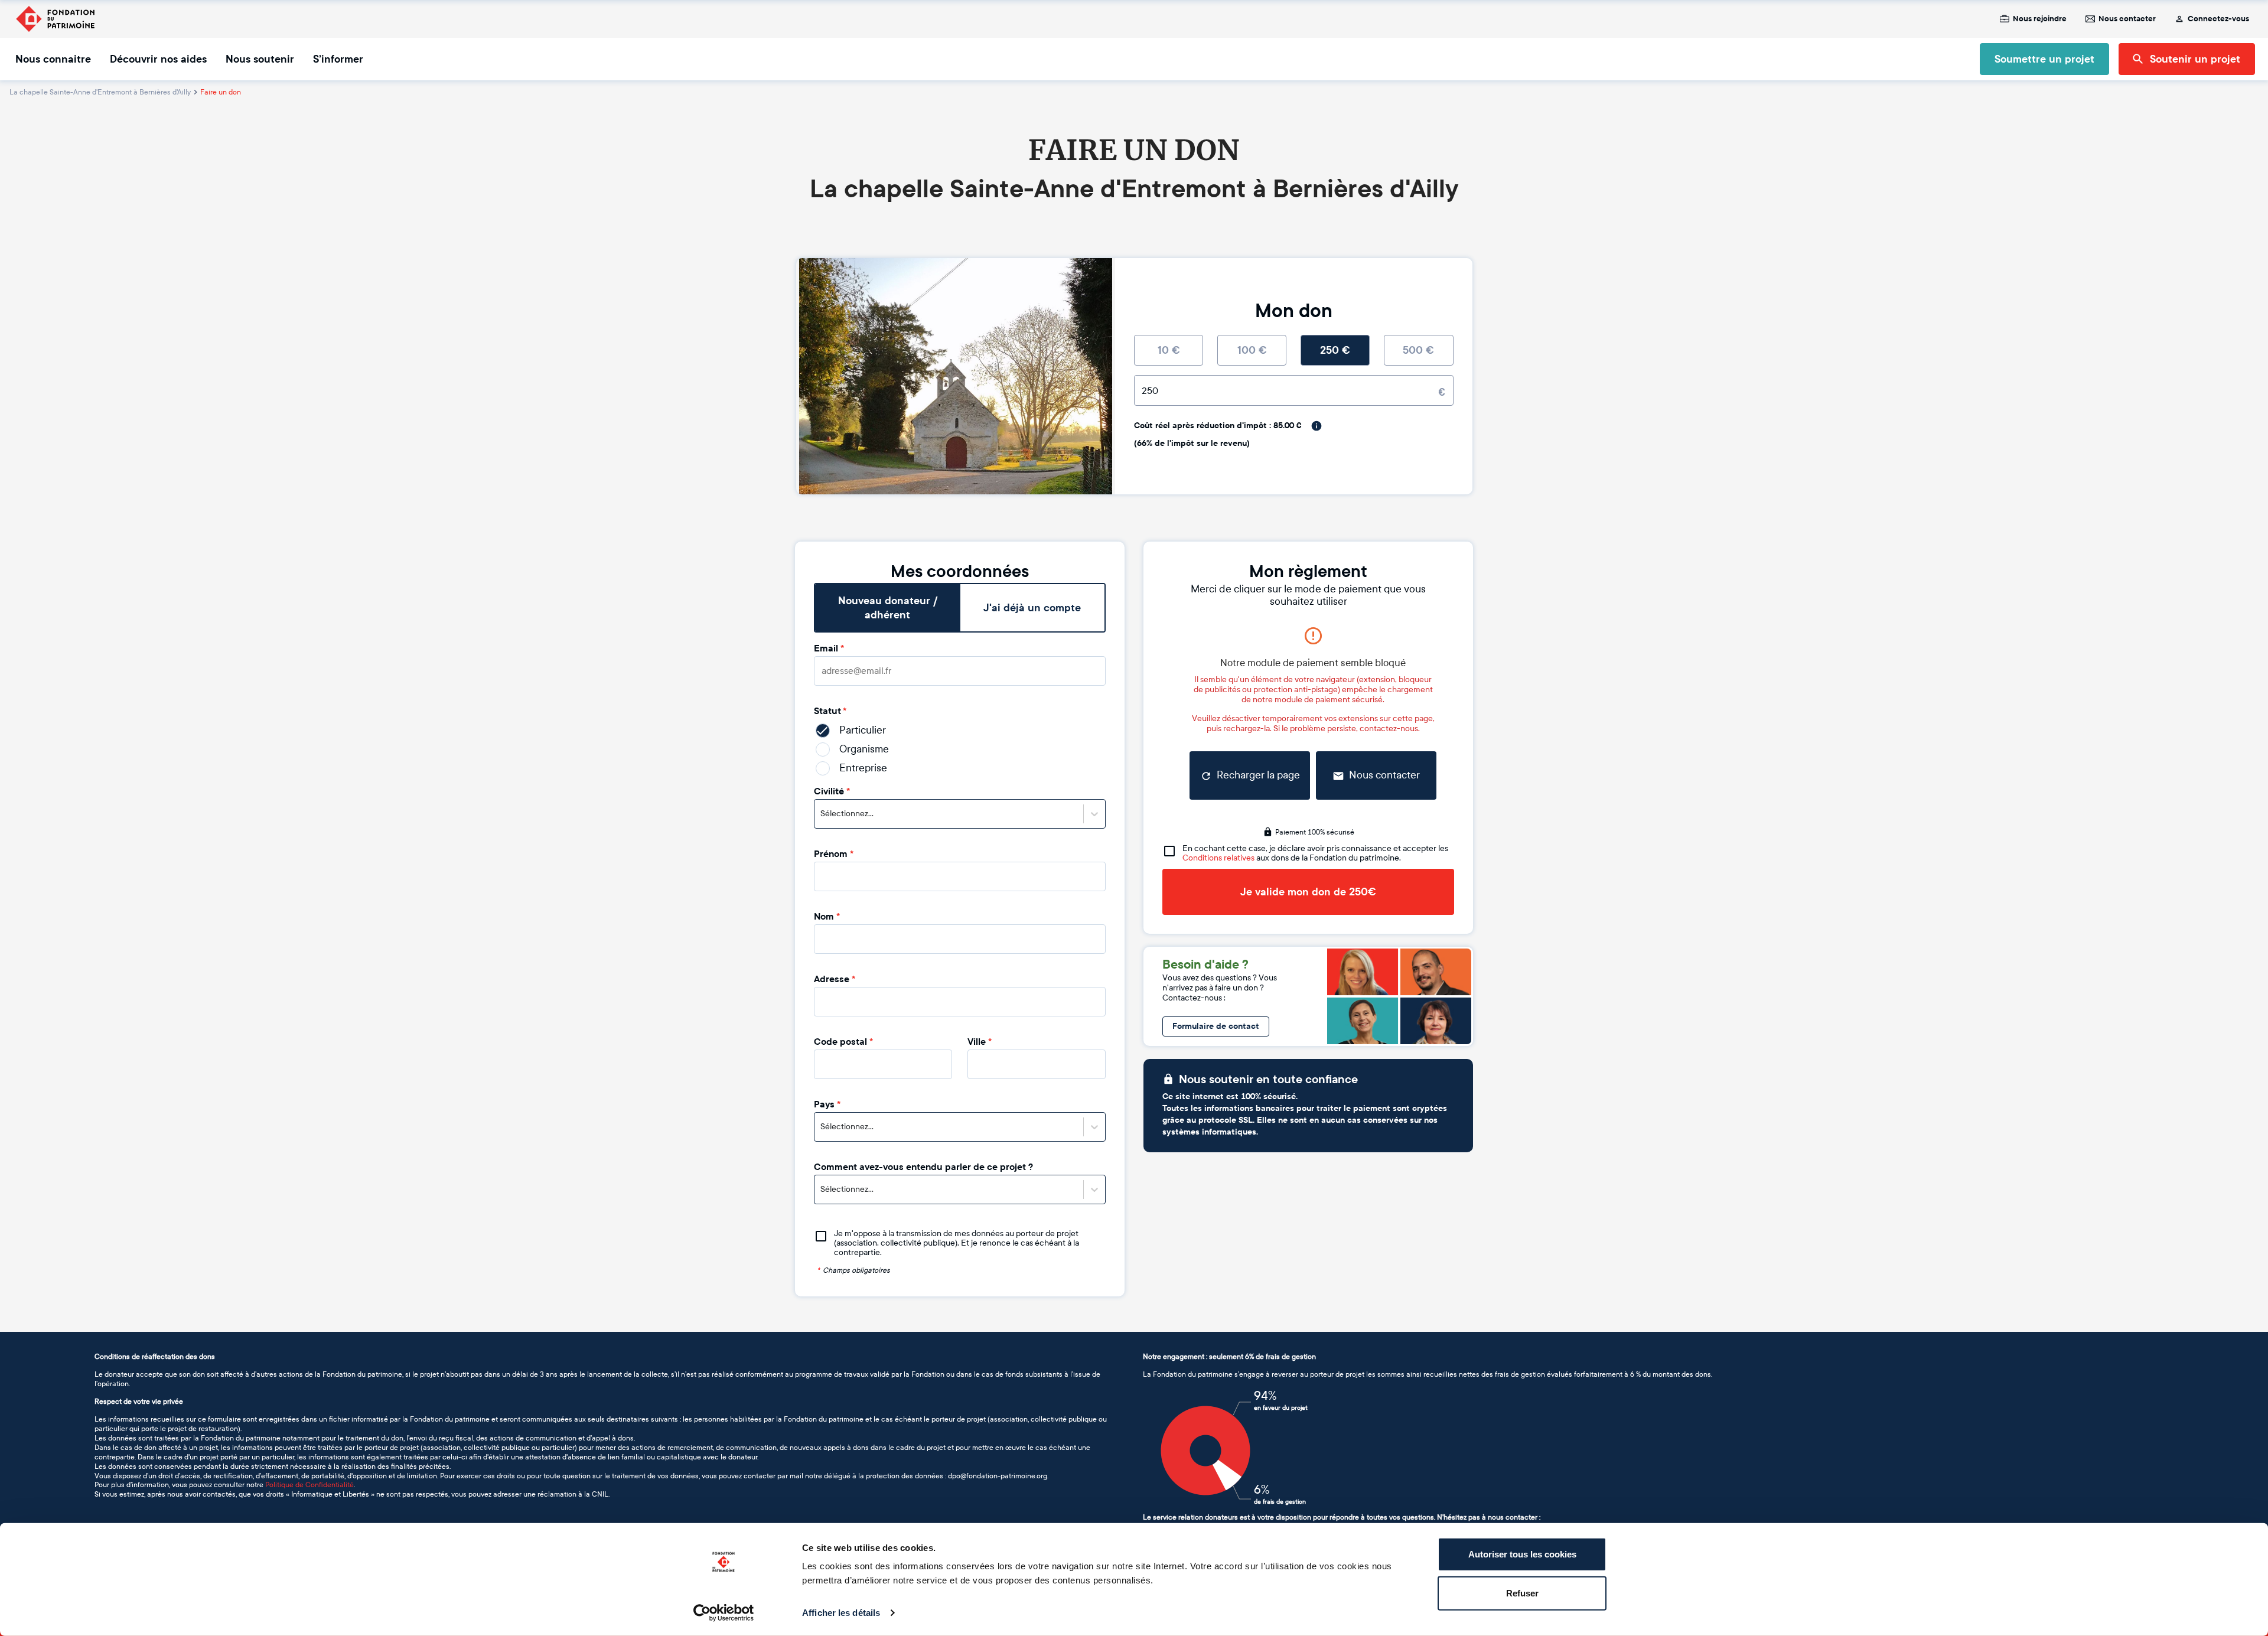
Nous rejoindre (2040, 19)
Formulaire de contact (1216, 1026)
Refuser (1522, 1593)
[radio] (1169, 350)
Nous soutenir (260, 59)
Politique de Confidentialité (309, 1485)
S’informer (338, 59)
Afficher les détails (841, 1613)
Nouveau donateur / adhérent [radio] (888, 608)
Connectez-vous (2218, 19)
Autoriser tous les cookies (1522, 1554)
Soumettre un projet (2044, 59)
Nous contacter (2127, 19)
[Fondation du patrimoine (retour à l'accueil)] (55, 19)
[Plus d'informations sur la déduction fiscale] (1317, 426)
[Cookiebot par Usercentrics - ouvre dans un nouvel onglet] (724, 1613)
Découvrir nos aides (158, 59)
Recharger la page (1258, 775)
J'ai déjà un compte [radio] (1032, 608)
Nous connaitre (53, 59)
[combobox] (821, 814)
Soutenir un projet (2195, 59)
